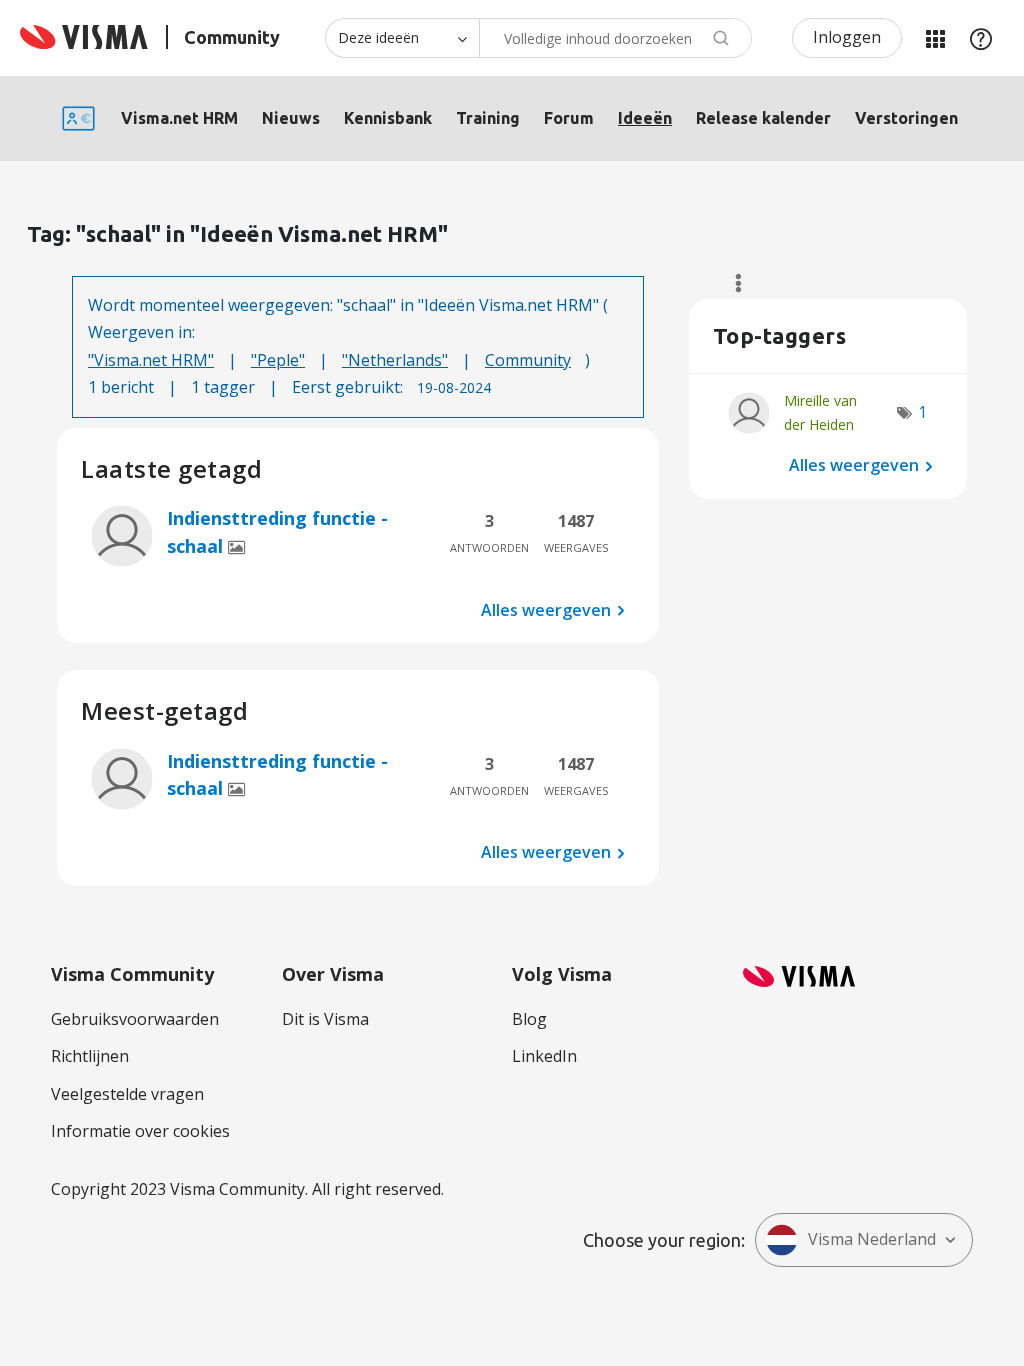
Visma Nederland (872, 1239)
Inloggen (847, 37)
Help (981, 38)
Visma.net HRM (179, 118)
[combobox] (615, 38)
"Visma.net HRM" (151, 360)
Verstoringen (906, 118)
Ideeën (645, 118)
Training (488, 118)
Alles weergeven (546, 609)
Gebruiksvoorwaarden (135, 1019)
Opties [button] (729, 283)
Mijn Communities (935, 38)
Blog (529, 1019)
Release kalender (763, 118)
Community (528, 360)
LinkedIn (544, 1056)
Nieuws (291, 118)
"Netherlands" (395, 360)
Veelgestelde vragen (127, 1094)
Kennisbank (388, 118)
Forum (569, 118)
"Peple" (278, 360)
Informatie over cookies (140, 1131)
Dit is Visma (325, 1019)
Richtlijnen (90, 1056)
